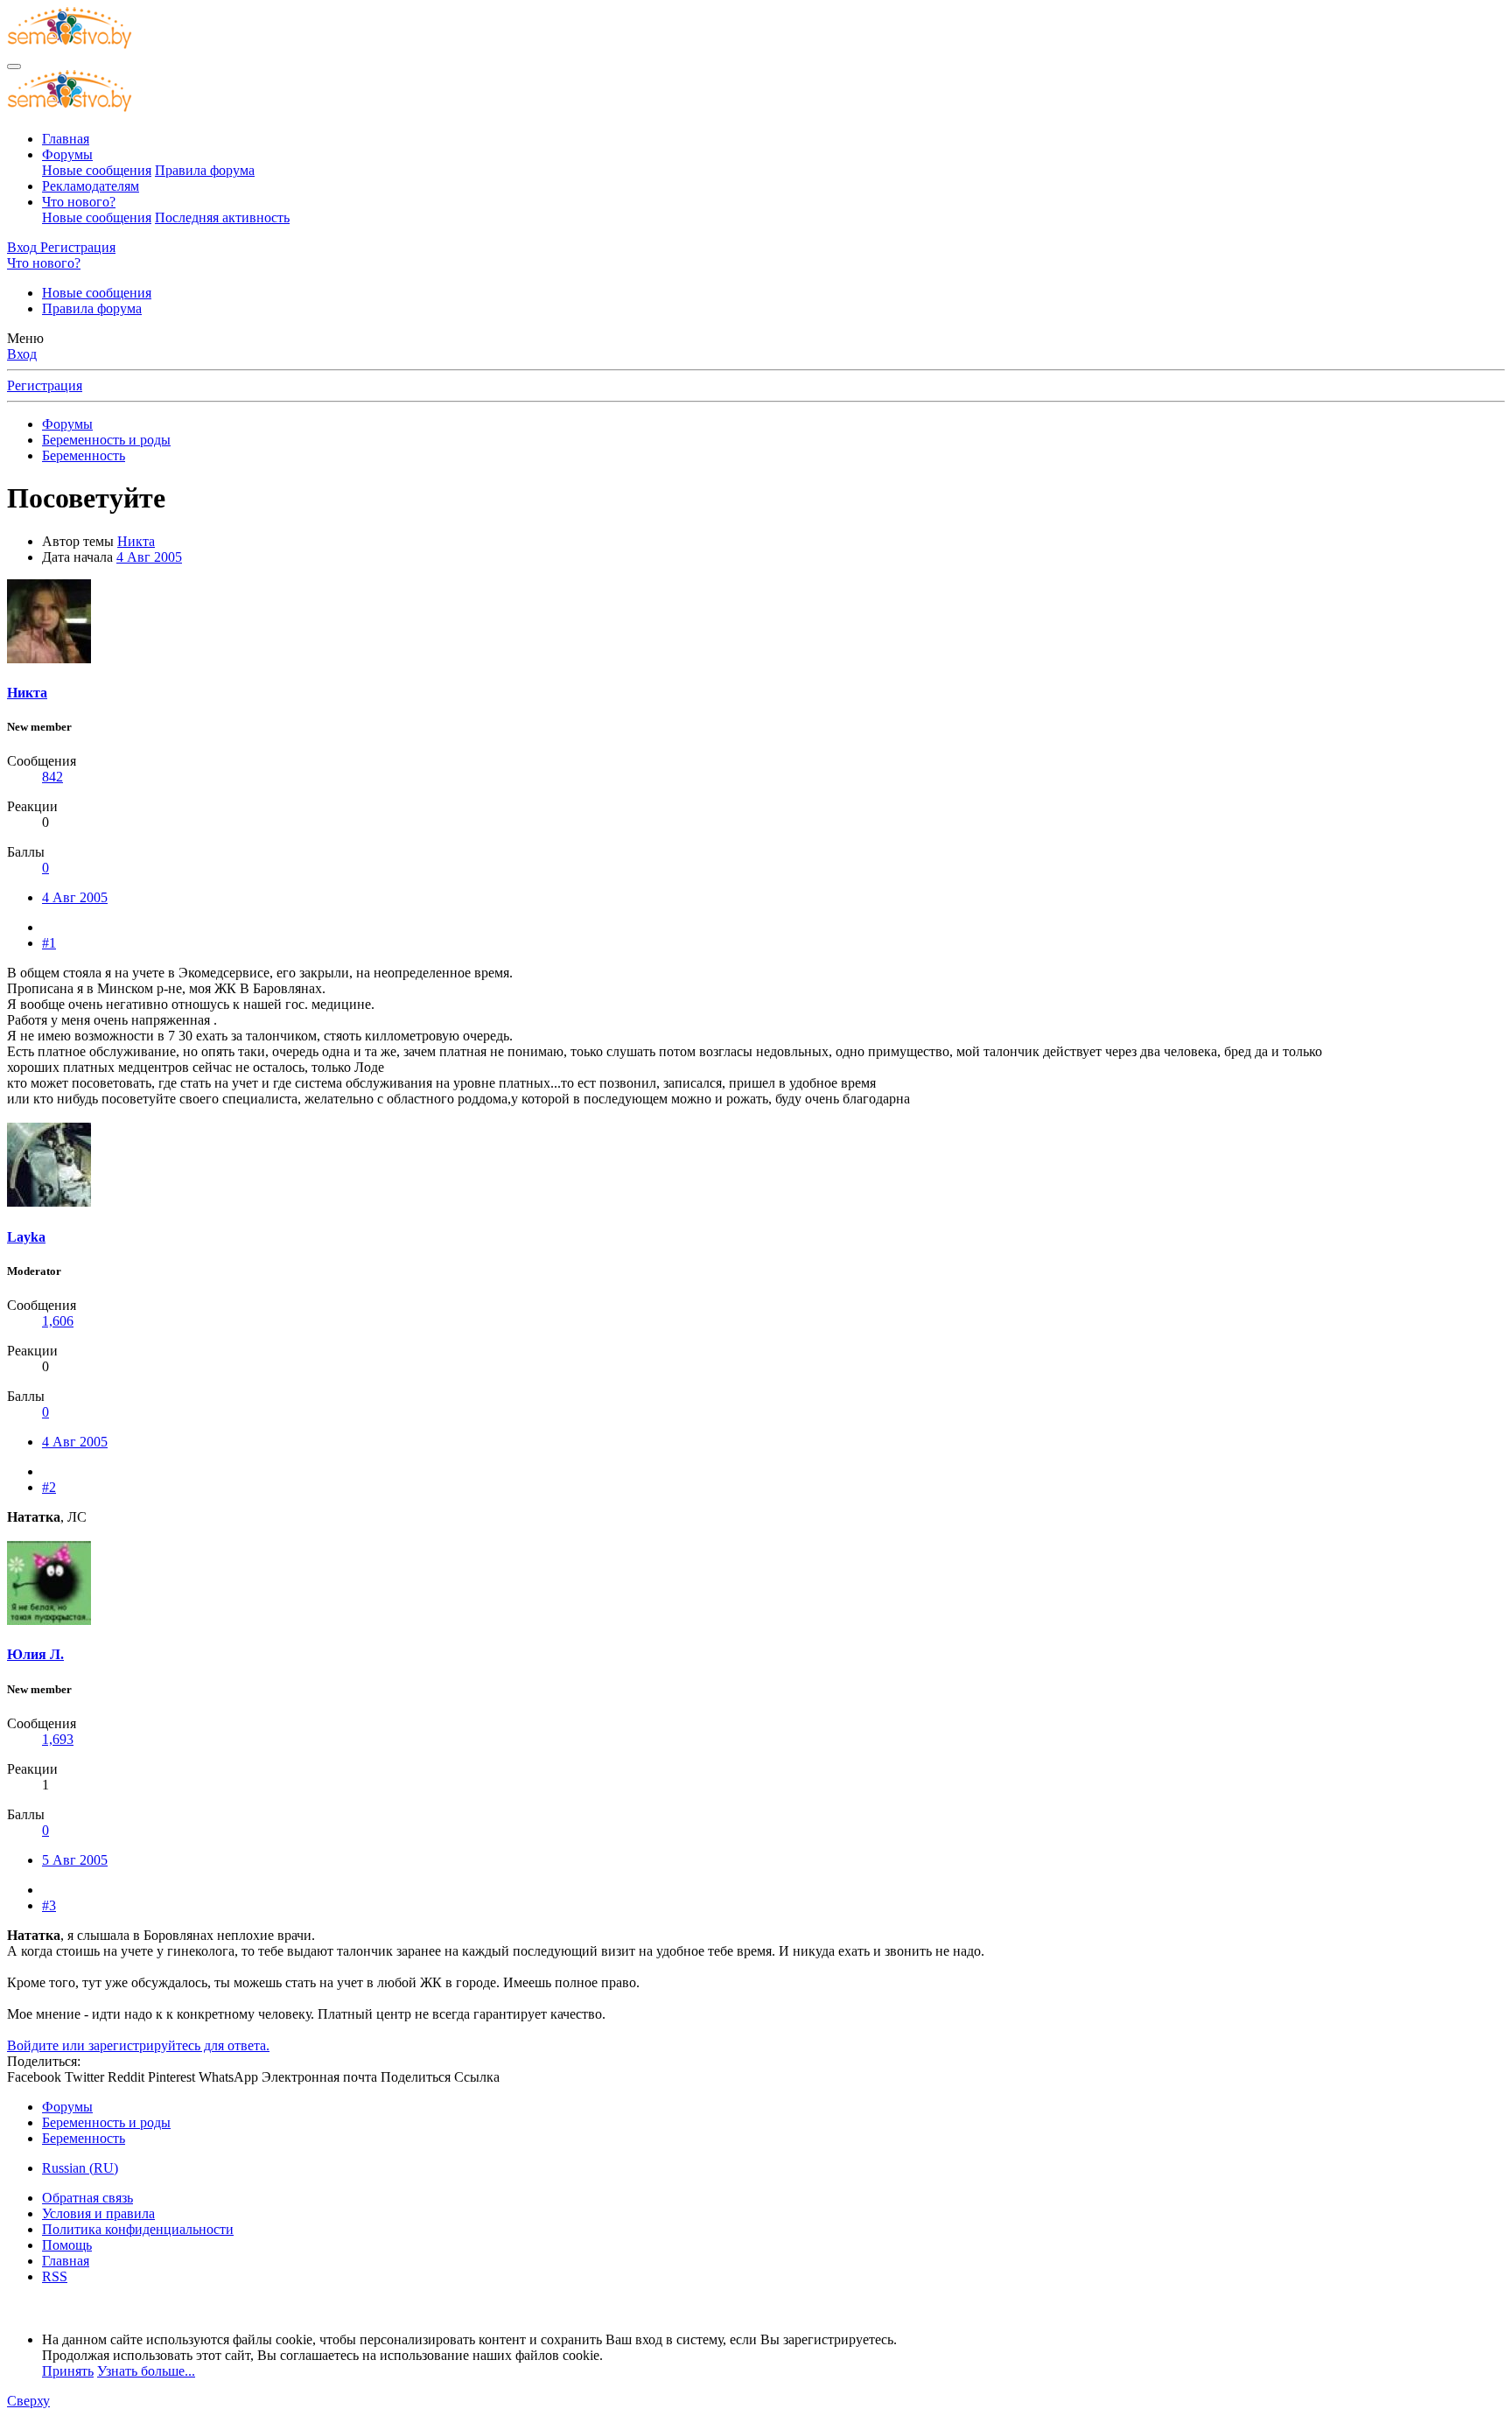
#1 (49, 943)
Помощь (67, 2245)
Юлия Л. (35, 1654)
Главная (66, 139)
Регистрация (45, 385)
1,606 (58, 1321)
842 (52, 777)
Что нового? (79, 202)
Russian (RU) (80, 2168)
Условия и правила (98, 2213)
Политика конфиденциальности (138, 2229)
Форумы (67, 154)
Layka (26, 1237)
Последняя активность (222, 217)
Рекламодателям (91, 186)
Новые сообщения (97, 170)
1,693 (58, 1739)
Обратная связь (87, 2198)
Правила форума (205, 170)
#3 (49, 1905)
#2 (49, 1487)
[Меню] (14, 67)
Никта (136, 541)
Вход (22, 354)
